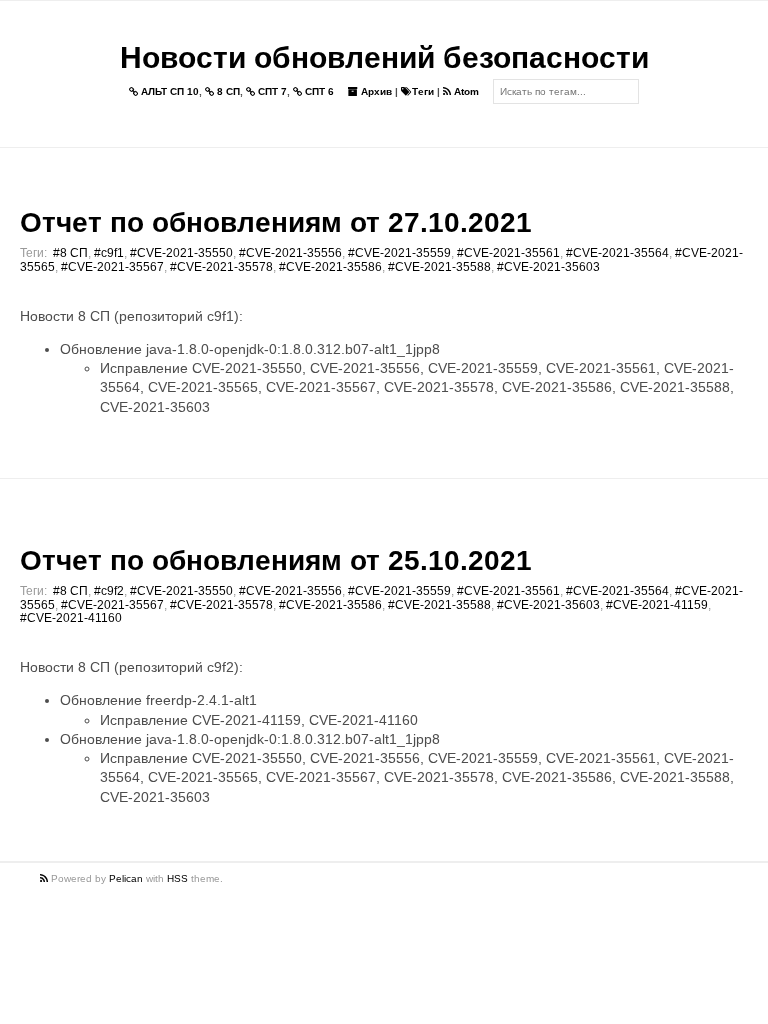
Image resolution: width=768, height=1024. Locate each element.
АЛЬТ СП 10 (168, 91)
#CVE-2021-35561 (508, 253)
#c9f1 (109, 253)
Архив (375, 91)
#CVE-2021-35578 (221, 267)
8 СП (227, 91)
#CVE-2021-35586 (330, 267)
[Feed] (45, 878)
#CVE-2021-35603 (548, 267)
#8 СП (70, 253)
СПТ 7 (271, 91)
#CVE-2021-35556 (290, 253)
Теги (423, 91)
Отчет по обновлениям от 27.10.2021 (276, 222)
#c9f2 (109, 591)
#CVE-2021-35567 (112, 267)
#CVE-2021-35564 (617, 253)
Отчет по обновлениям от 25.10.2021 (276, 560)
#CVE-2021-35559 (399, 253)
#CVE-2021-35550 (181, 253)
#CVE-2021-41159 (657, 605)
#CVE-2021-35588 (439, 267)
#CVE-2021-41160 (71, 618)
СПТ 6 (318, 91)
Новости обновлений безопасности (384, 57)
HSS (177, 878)
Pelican (126, 878)
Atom (465, 91)
